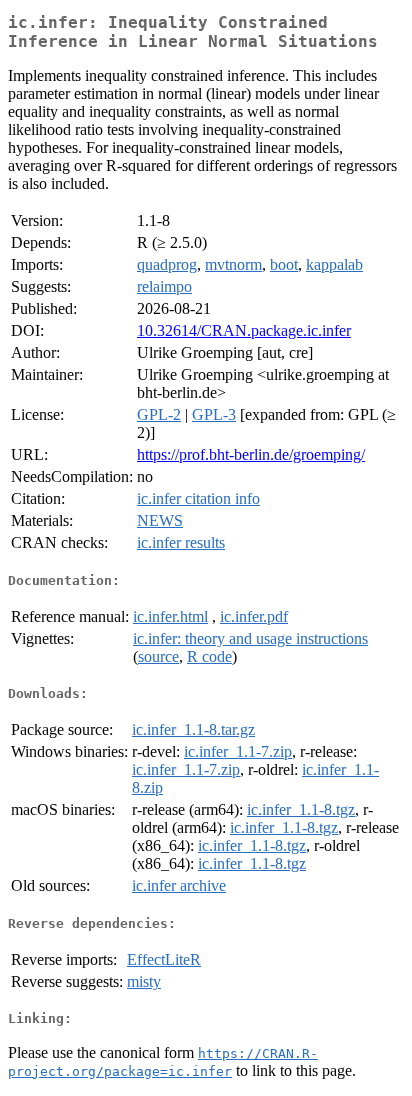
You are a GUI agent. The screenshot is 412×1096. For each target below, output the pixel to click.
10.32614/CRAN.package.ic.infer (244, 330)
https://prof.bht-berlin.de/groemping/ (251, 454)
